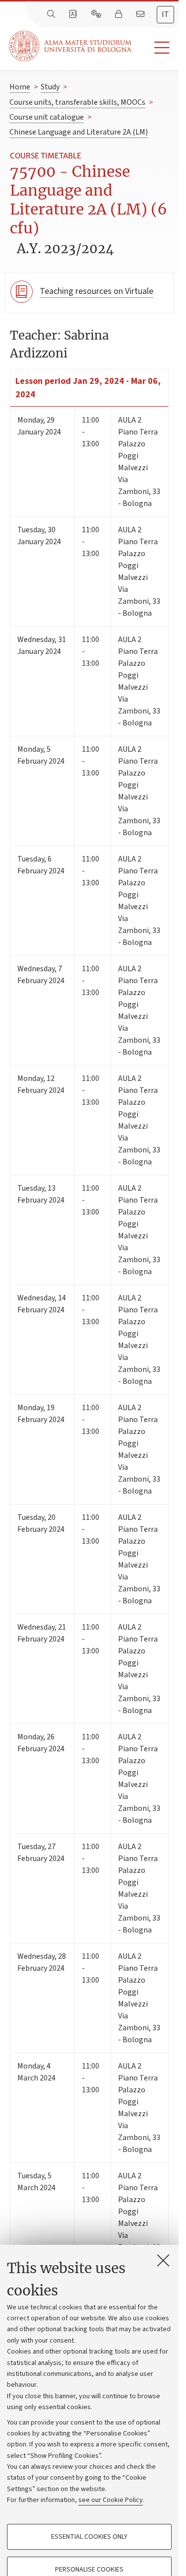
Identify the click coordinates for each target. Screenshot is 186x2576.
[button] (155, 48)
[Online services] (97, 14)
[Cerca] (52, 14)
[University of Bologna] (71, 46)
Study (50, 87)
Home (20, 87)
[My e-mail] (141, 14)
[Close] (163, 2260)
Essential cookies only (89, 2537)
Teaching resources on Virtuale (96, 291)
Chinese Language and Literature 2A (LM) (79, 132)
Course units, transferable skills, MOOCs (77, 102)
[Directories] (74, 14)
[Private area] (120, 14)
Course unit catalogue (47, 117)
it (165, 14)
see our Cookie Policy (111, 2500)
